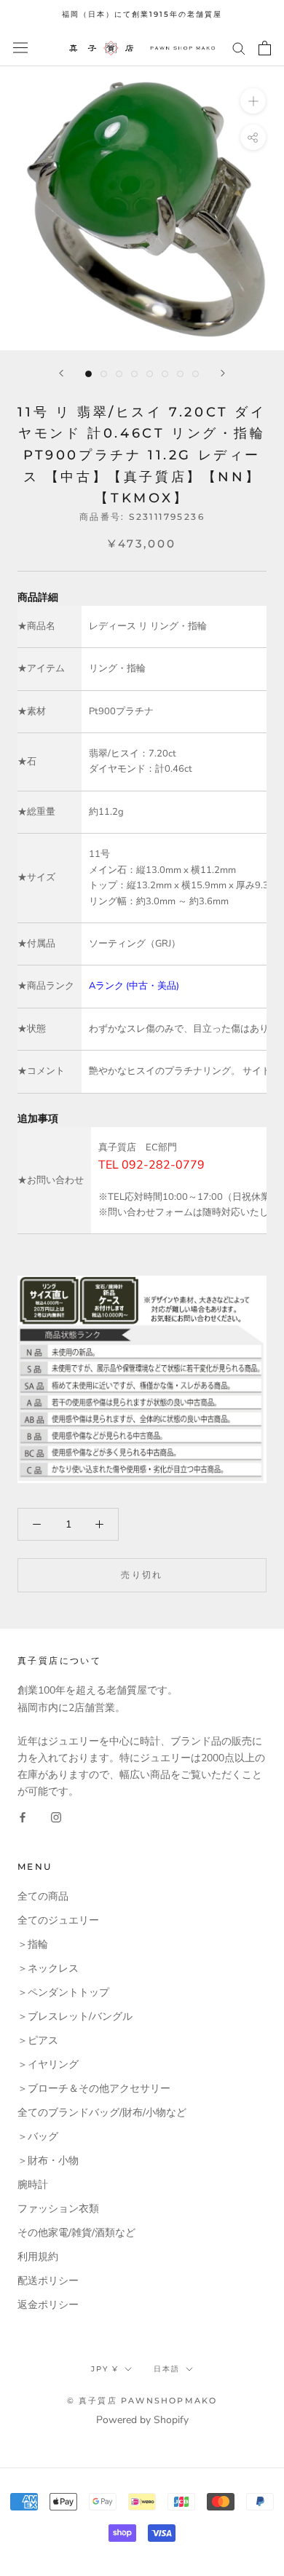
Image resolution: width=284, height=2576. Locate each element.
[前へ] (61, 373)
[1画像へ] (88, 374)
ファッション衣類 (58, 2209)
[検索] (239, 48)
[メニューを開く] (20, 48)
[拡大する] (253, 100)
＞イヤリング (48, 2065)
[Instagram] (56, 1816)
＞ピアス (38, 2040)
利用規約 (38, 2257)
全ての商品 (43, 1896)
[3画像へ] (119, 374)
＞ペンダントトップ (63, 1992)
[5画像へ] (150, 374)
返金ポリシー (48, 2305)
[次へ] (223, 373)
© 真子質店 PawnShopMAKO (142, 2401)
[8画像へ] (196, 374)
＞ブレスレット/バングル (75, 2016)
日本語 (167, 2369)
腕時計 (33, 2185)
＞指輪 (33, 1944)
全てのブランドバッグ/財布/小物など (102, 2113)
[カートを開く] (265, 48)
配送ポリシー (48, 2281)
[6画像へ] (165, 374)
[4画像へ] (134, 374)
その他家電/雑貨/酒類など (76, 2233)
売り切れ (142, 1575)
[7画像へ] (180, 374)
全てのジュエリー (58, 1920)
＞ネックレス (48, 1968)
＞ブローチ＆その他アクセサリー (94, 2089)
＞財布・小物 (48, 2161)
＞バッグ (38, 2137)
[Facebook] (23, 1816)
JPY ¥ (105, 2369)
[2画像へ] (104, 374)
